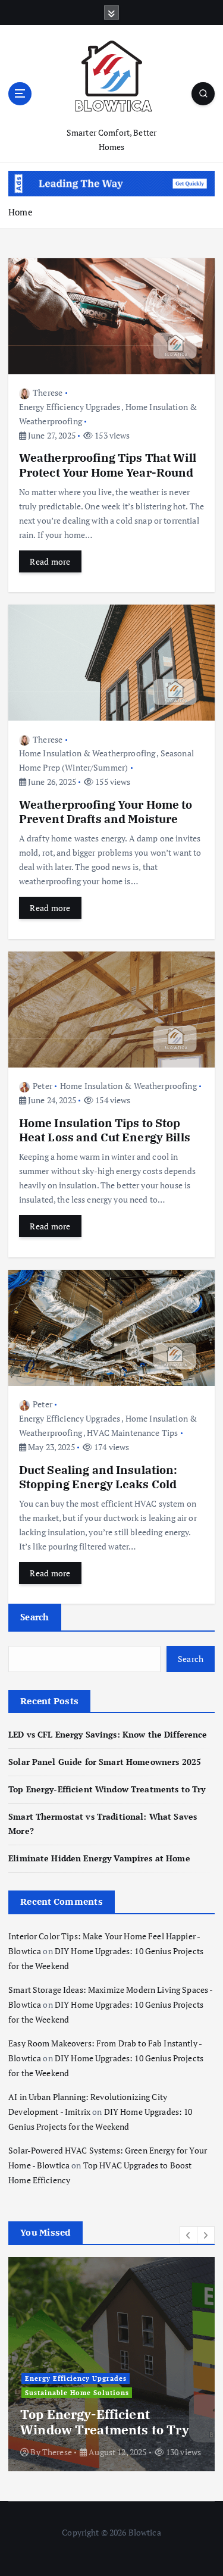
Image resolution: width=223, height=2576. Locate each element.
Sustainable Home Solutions (77, 2393)
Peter (43, 1086)
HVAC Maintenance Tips (132, 1433)
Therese (48, 392)
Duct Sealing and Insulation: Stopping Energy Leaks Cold (98, 1477)
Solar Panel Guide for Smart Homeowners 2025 (105, 1762)
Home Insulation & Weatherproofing (87, 753)
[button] (189, 2235)
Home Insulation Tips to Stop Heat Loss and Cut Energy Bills (105, 1130)
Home (21, 212)
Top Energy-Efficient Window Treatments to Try (107, 1789)
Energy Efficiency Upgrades (70, 407)
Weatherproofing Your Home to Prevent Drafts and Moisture (106, 811)
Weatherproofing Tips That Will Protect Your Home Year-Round (108, 464)
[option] (111, 2364)
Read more (50, 561)
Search (35, 1617)
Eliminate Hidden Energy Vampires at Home (99, 1858)
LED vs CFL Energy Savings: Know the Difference (108, 1734)
